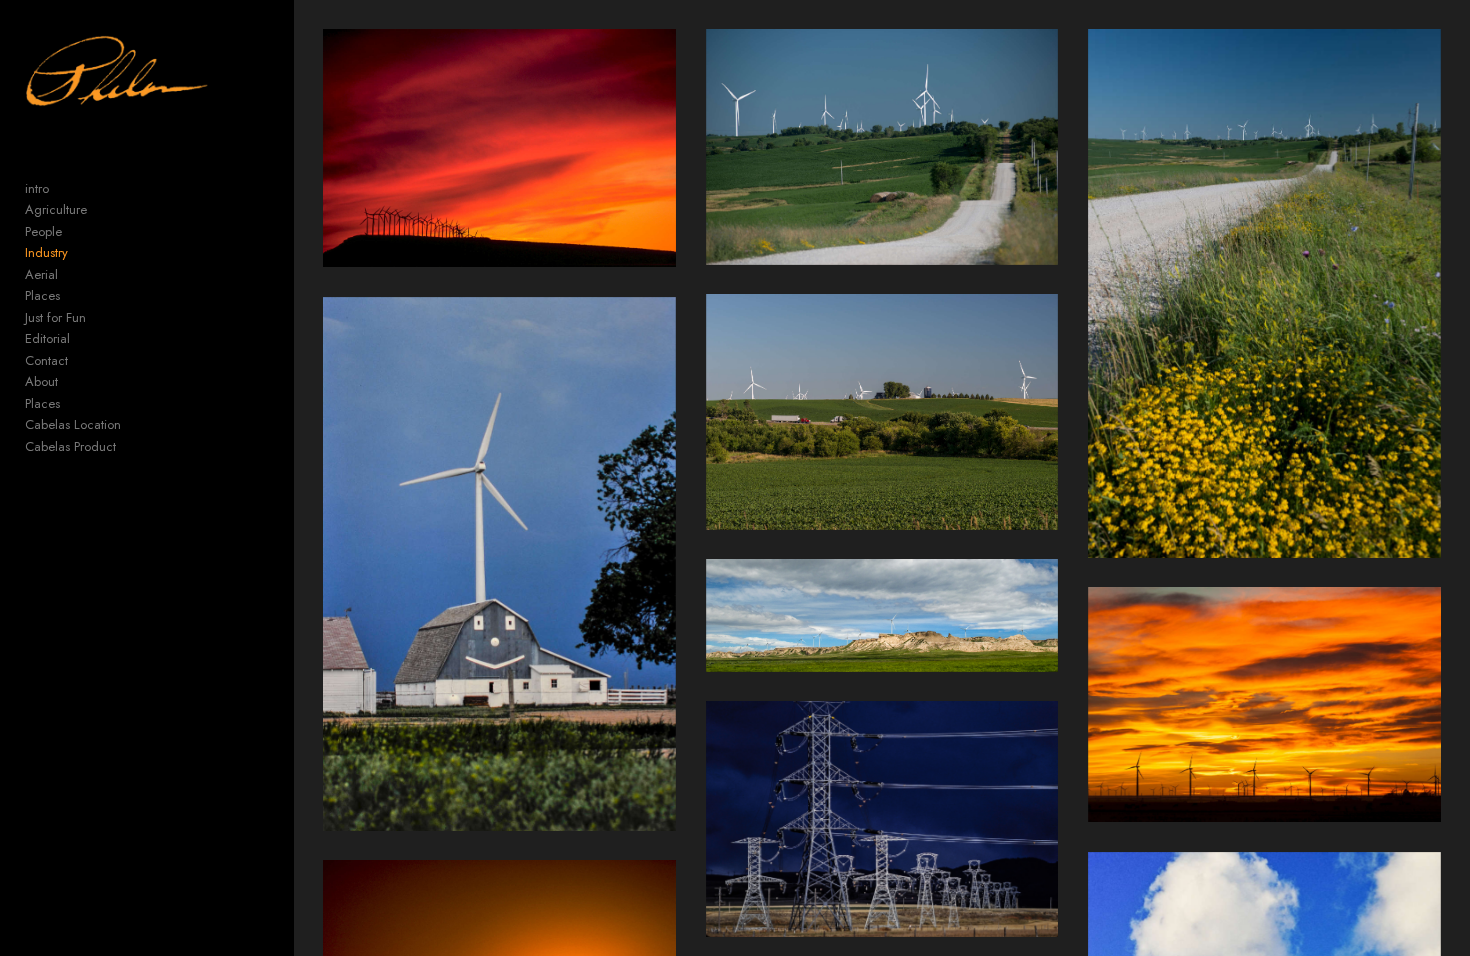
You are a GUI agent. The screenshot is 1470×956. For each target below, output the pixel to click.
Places (42, 295)
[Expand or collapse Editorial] (83, 339)
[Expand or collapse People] (75, 232)
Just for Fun (55, 317)
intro (37, 188)
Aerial (41, 274)
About (41, 381)
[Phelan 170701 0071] (882, 411)
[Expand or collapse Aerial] (71, 275)
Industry (46, 252)
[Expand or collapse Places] (73, 296)
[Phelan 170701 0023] (882, 146)
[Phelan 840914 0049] (882, 819)
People (43, 231)
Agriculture (56, 209)
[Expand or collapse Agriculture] (100, 210)
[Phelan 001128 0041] (499, 148)
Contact (46, 360)
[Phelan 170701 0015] (1264, 293)
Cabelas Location (73, 424)
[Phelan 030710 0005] (499, 564)
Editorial (47, 338)
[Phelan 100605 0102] (882, 615)
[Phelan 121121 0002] (1264, 704)
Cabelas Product (70, 446)
